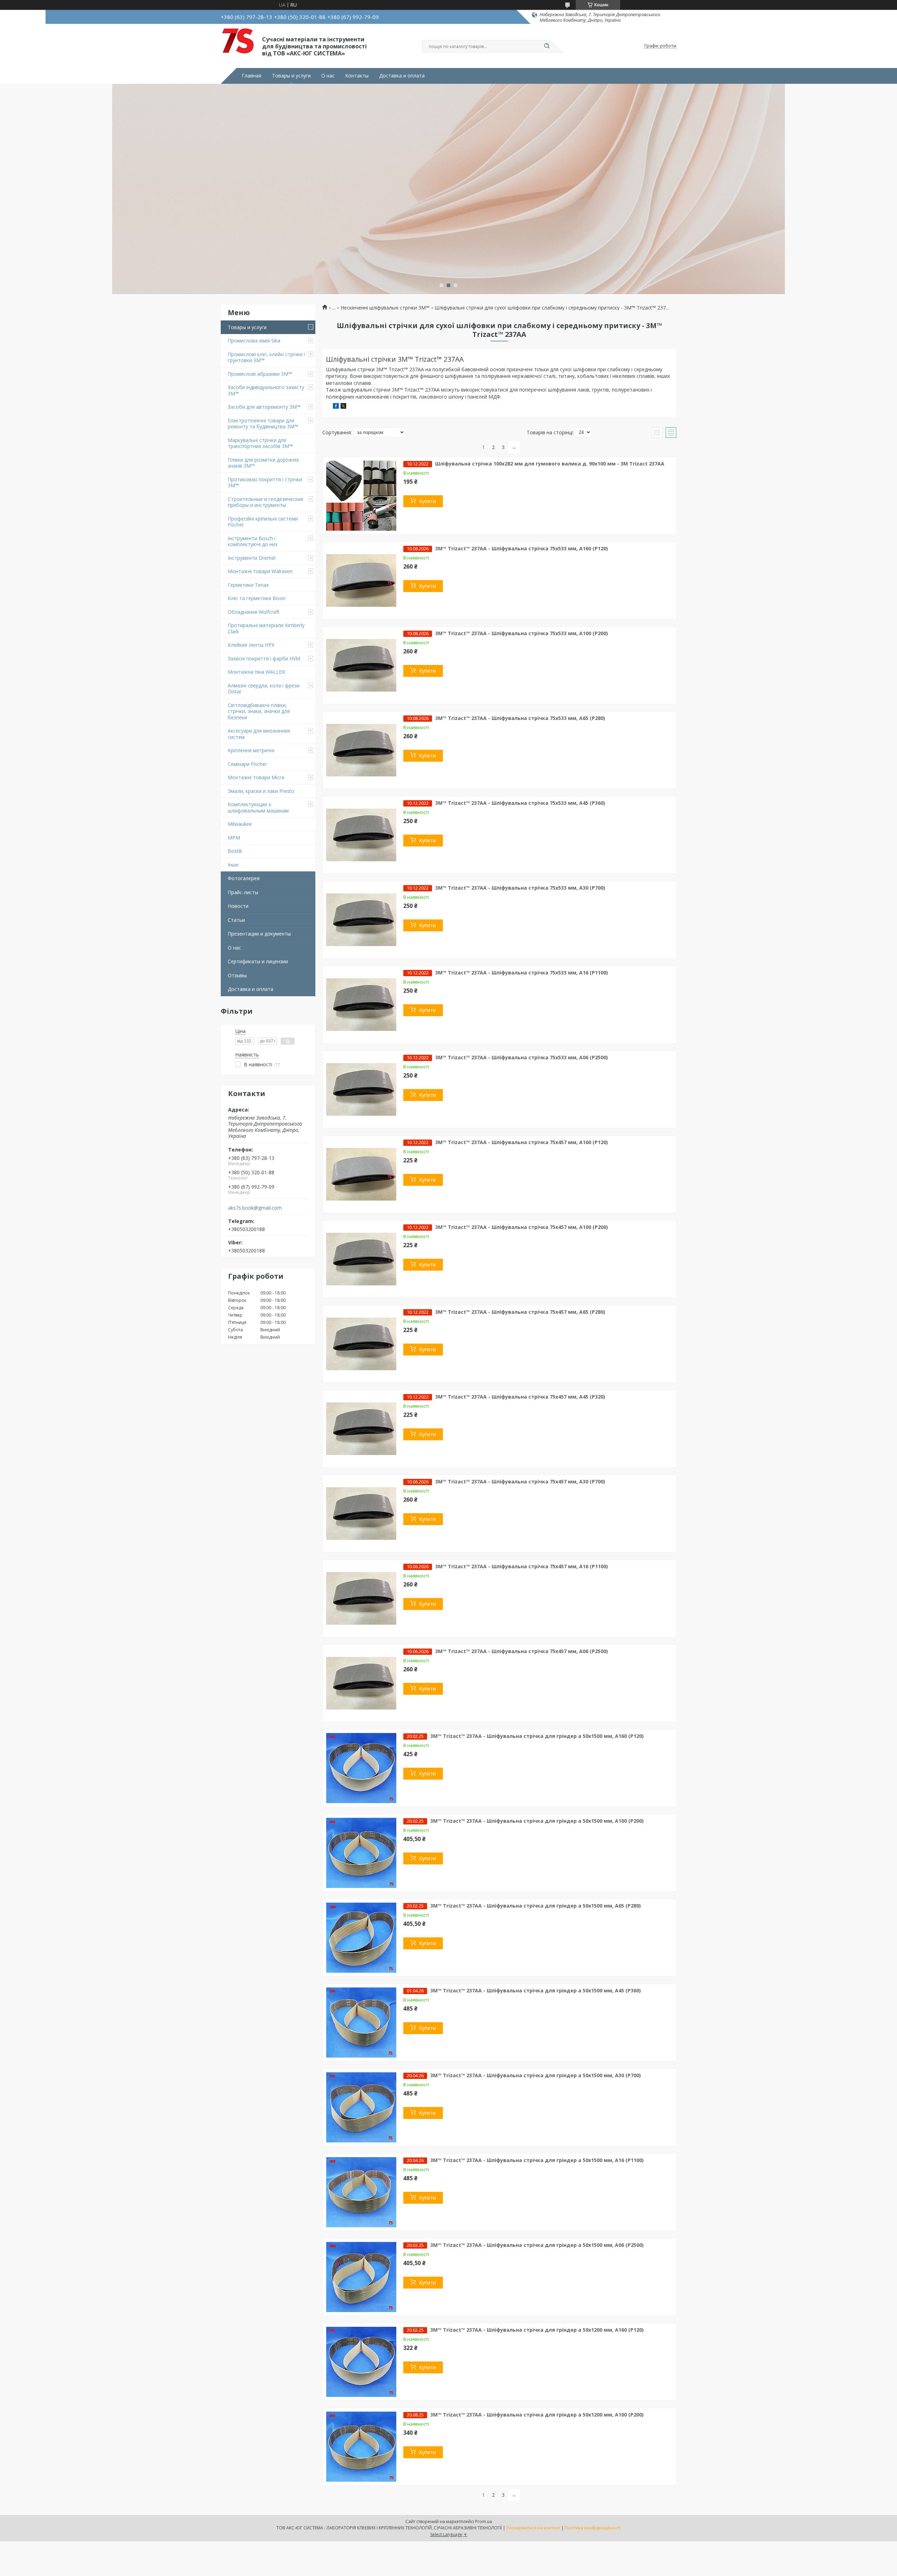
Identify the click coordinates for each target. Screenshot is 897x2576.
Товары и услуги (291, 76)
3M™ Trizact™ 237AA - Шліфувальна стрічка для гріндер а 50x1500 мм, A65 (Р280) (536, 1906)
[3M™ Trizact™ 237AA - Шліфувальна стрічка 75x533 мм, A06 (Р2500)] (361, 1089)
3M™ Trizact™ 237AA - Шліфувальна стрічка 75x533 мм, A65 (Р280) (520, 718)
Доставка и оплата (402, 76)
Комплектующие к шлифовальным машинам (258, 807)
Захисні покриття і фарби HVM (264, 658)
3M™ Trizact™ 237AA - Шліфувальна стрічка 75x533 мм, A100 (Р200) (522, 633)
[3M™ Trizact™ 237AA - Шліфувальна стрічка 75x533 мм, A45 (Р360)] (361, 835)
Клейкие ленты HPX (251, 645)
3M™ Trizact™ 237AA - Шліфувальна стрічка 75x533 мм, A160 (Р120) (522, 548)
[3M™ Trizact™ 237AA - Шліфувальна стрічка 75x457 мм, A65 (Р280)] (361, 1344)
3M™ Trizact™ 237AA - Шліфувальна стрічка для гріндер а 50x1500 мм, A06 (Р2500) (537, 2245)
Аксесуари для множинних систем (259, 734)
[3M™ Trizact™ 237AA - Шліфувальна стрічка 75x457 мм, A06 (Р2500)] (361, 1683)
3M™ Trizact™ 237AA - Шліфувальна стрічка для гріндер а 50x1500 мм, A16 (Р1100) (537, 2160)
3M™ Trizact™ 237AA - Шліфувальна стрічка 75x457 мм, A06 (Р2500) (522, 1651)
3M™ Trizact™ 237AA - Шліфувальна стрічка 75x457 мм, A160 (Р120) (522, 1142)
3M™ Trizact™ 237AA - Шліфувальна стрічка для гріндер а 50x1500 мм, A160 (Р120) (537, 1736)
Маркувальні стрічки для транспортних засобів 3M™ (260, 443)
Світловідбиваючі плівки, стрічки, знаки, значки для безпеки (259, 711)
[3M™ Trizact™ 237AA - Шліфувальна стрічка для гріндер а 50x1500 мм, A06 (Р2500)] (361, 2277)
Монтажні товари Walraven (260, 571)
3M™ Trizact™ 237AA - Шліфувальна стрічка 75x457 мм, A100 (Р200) (522, 1227)
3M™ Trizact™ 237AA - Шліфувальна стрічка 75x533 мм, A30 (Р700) (520, 888)
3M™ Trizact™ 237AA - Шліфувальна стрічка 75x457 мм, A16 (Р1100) (522, 1566)
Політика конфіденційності (593, 2528)
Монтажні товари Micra (256, 777)
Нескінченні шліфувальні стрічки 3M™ (385, 308)
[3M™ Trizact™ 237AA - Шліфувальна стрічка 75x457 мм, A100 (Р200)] (361, 1259)
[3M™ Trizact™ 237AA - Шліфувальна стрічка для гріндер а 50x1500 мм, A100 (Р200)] (361, 1853)
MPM (234, 838)
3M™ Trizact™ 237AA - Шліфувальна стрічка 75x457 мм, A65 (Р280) (520, 1312)
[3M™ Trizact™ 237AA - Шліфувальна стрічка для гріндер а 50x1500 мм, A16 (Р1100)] (361, 2192)
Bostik (235, 851)
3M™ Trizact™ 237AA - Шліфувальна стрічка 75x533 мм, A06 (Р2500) (522, 1057)
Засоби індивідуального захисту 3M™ (266, 390)
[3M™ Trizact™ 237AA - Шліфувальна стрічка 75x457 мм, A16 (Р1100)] (361, 1598)
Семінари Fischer (247, 764)
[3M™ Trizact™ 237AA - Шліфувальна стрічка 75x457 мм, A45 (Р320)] (361, 1429)
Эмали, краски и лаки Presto (261, 791)
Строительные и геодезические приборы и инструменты (266, 502)
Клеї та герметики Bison (257, 598)
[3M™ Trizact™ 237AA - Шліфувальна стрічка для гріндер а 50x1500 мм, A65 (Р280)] (361, 1938)
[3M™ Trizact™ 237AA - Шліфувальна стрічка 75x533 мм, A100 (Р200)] (361, 665)
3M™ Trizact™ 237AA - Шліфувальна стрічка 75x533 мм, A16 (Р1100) (522, 973)
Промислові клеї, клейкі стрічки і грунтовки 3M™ (266, 357)
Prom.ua (484, 2521)
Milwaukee (240, 824)
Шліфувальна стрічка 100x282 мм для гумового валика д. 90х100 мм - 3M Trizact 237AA (550, 464)
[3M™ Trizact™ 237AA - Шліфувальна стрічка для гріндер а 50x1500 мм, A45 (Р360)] (361, 2023)
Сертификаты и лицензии (258, 961)
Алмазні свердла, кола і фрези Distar (264, 689)
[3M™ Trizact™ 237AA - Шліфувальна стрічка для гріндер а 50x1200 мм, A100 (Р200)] (361, 2447)
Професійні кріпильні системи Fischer (263, 522)
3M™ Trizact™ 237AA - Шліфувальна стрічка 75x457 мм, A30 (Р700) (520, 1481)
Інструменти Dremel (252, 558)
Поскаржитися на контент (533, 2528)
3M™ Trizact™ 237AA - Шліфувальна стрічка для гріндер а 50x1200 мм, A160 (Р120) (537, 2330)
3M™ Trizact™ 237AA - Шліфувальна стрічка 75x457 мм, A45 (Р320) (520, 1397)
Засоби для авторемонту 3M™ (264, 407)
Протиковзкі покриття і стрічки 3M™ (265, 482)
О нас (328, 76)
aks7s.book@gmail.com (255, 1208)
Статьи (236, 920)
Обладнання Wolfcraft (254, 612)
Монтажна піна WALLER (256, 672)
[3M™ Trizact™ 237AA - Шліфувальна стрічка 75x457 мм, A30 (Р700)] (361, 1514)
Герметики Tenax (248, 585)
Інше (233, 865)
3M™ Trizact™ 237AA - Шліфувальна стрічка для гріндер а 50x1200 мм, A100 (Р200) (537, 2415)
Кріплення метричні (251, 750)
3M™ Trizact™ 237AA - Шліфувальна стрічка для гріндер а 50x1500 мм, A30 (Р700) (536, 2075)
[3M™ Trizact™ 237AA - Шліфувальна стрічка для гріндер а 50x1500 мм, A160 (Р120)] (361, 1768)
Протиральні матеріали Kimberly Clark (266, 628)
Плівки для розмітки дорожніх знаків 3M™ (263, 463)
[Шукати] (547, 46)
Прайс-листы (243, 892)
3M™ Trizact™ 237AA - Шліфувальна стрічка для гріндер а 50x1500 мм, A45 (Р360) (536, 1990)
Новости (238, 906)
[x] (343, 407)
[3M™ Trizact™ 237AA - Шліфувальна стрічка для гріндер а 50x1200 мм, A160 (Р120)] (361, 2362)
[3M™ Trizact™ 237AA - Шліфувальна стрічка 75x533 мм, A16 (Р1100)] (361, 1005)
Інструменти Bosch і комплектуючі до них (253, 541)
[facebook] (336, 407)
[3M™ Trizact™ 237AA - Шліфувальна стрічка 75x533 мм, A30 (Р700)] (361, 920)
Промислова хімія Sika (254, 341)
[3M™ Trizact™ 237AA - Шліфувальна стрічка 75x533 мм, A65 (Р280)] (361, 750)
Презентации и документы (259, 934)
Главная (252, 76)
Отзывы (237, 975)
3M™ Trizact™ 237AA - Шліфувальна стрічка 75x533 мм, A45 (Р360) (520, 803)
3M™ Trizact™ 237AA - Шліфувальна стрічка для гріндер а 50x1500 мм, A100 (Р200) (537, 1821)
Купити (427, 501)
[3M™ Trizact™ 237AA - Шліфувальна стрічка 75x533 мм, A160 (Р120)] (361, 580)
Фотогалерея (244, 878)
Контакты (357, 76)
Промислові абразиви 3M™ (260, 374)
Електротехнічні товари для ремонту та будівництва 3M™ (263, 424)
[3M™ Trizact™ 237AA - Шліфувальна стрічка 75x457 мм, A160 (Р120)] (361, 1174)
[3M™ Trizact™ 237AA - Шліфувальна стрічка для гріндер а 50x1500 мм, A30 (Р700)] (361, 2107)
